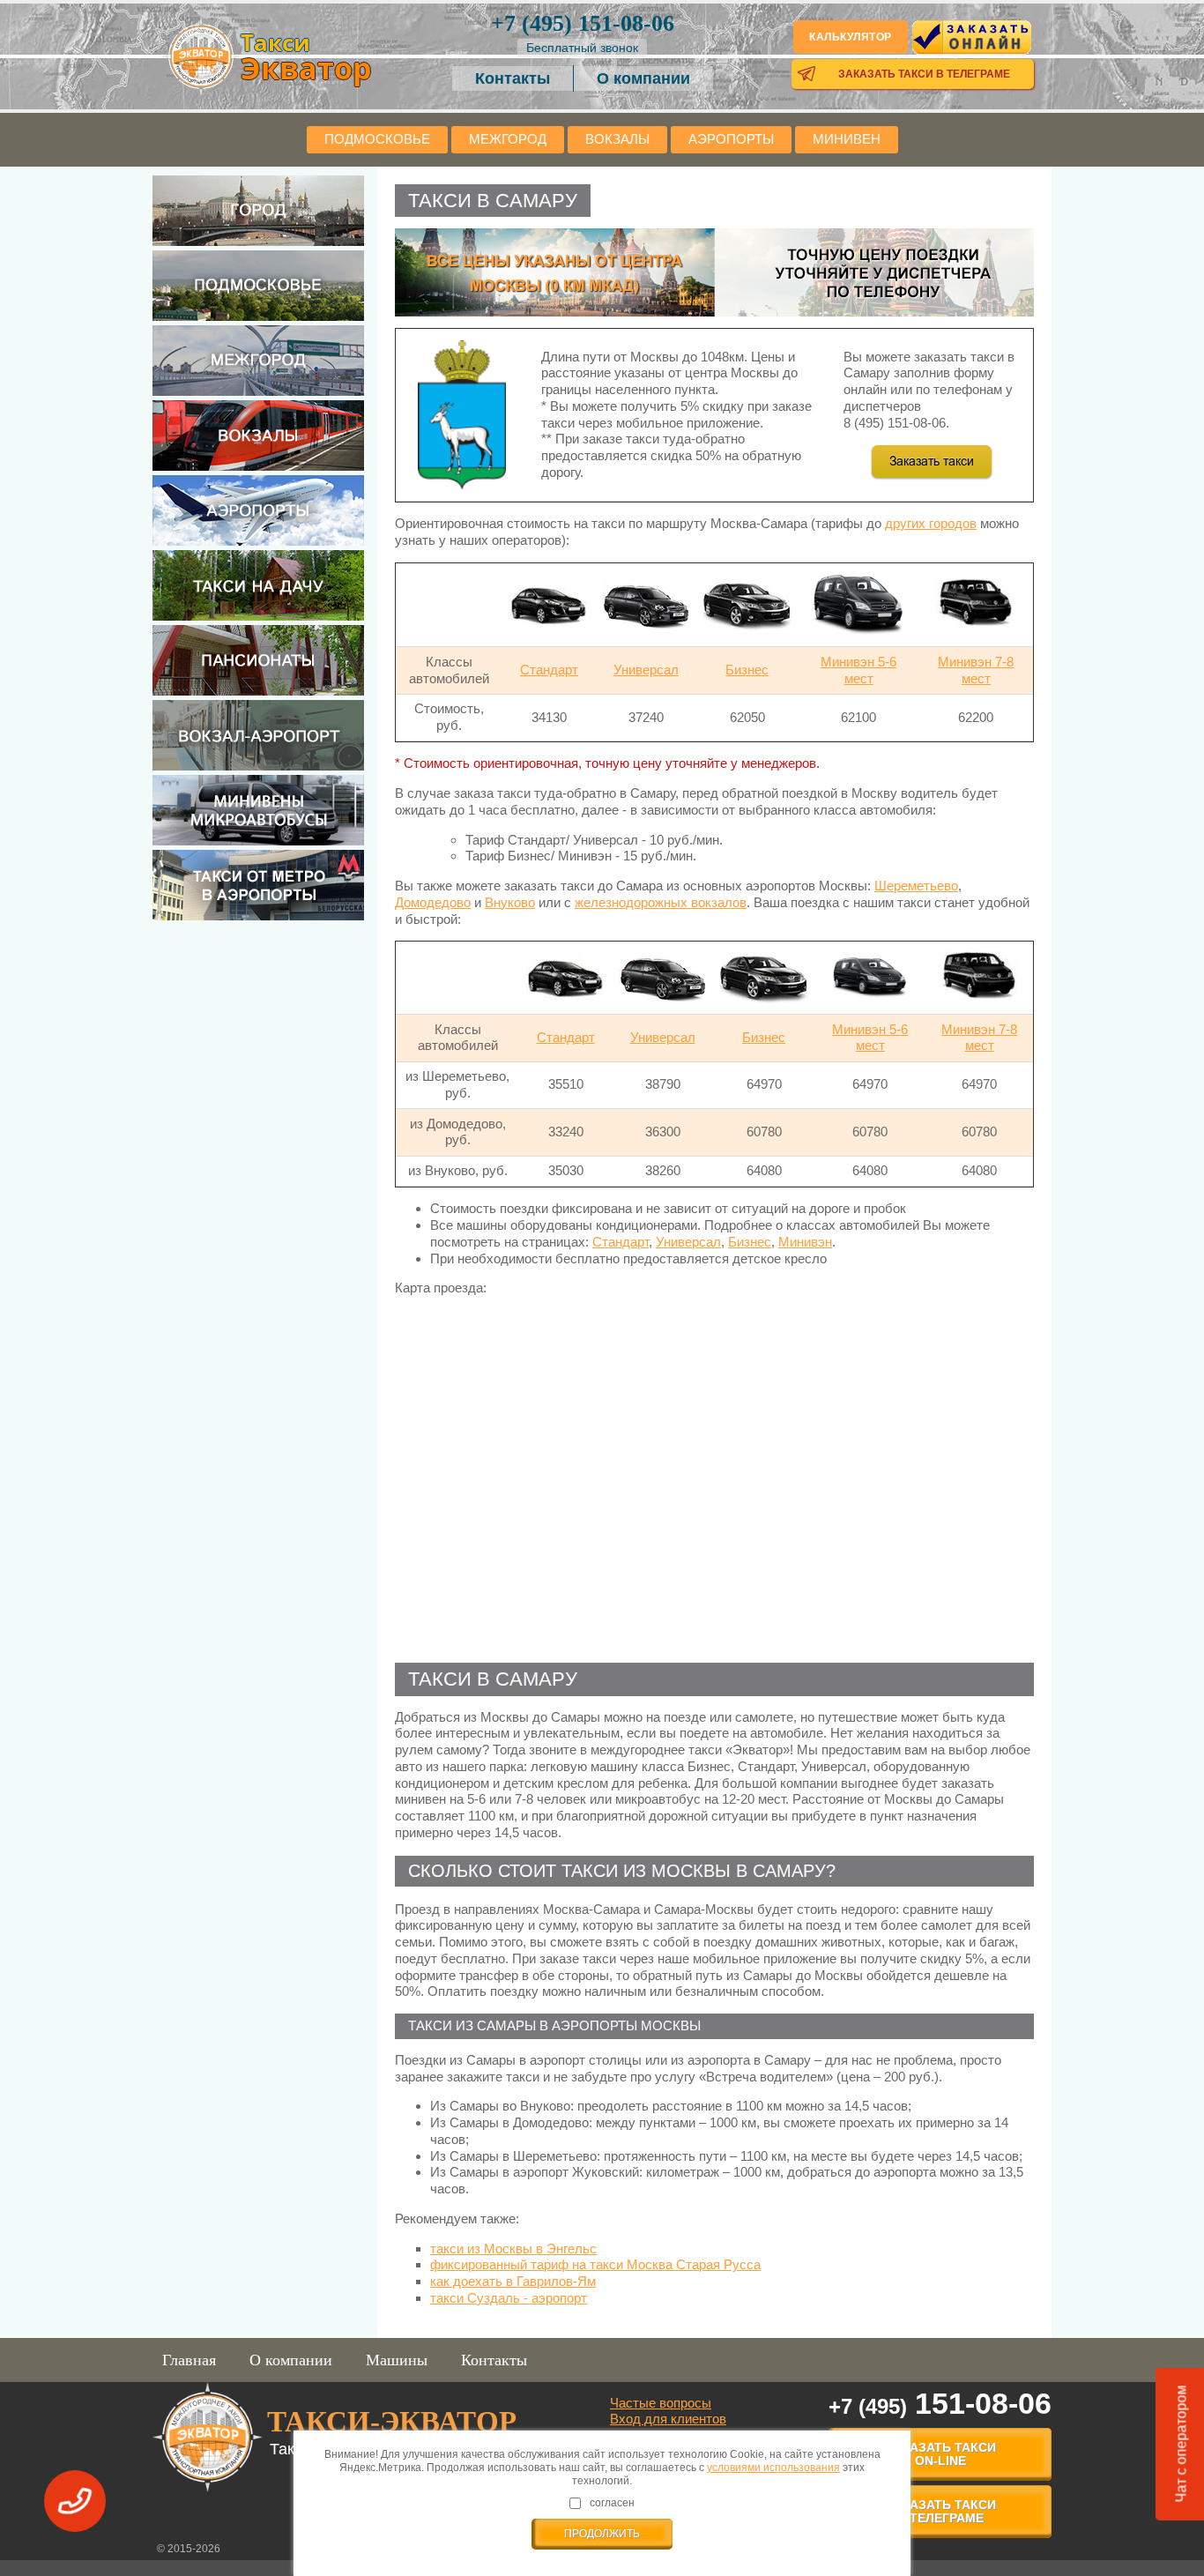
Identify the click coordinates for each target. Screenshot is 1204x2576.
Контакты (513, 78)
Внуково (510, 902)
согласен (612, 2503)
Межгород (508, 139)
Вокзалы (617, 139)
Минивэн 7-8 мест (976, 670)
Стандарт (549, 670)
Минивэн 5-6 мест (858, 670)
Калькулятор (851, 37)
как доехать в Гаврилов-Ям (513, 2281)
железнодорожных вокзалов (661, 902)
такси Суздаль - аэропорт (509, 2298)
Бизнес (747, 670)
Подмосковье (377, 139)
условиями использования (773, 2468)
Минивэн (805, 1242)
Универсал (646, 670)
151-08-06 (583, 23)
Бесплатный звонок (582, 48)
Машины (397, 2360)
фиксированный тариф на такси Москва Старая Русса (595, 2264)
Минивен (847, 139)
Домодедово (433, 902)
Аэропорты (731, 139)
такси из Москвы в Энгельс (513, 2248)
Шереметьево (916, 886)
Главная (189, 2360)
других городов (931, 523)
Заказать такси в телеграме (924, 74)
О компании (643, 78)
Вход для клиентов (668, 2419)
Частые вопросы (661, 2403)
